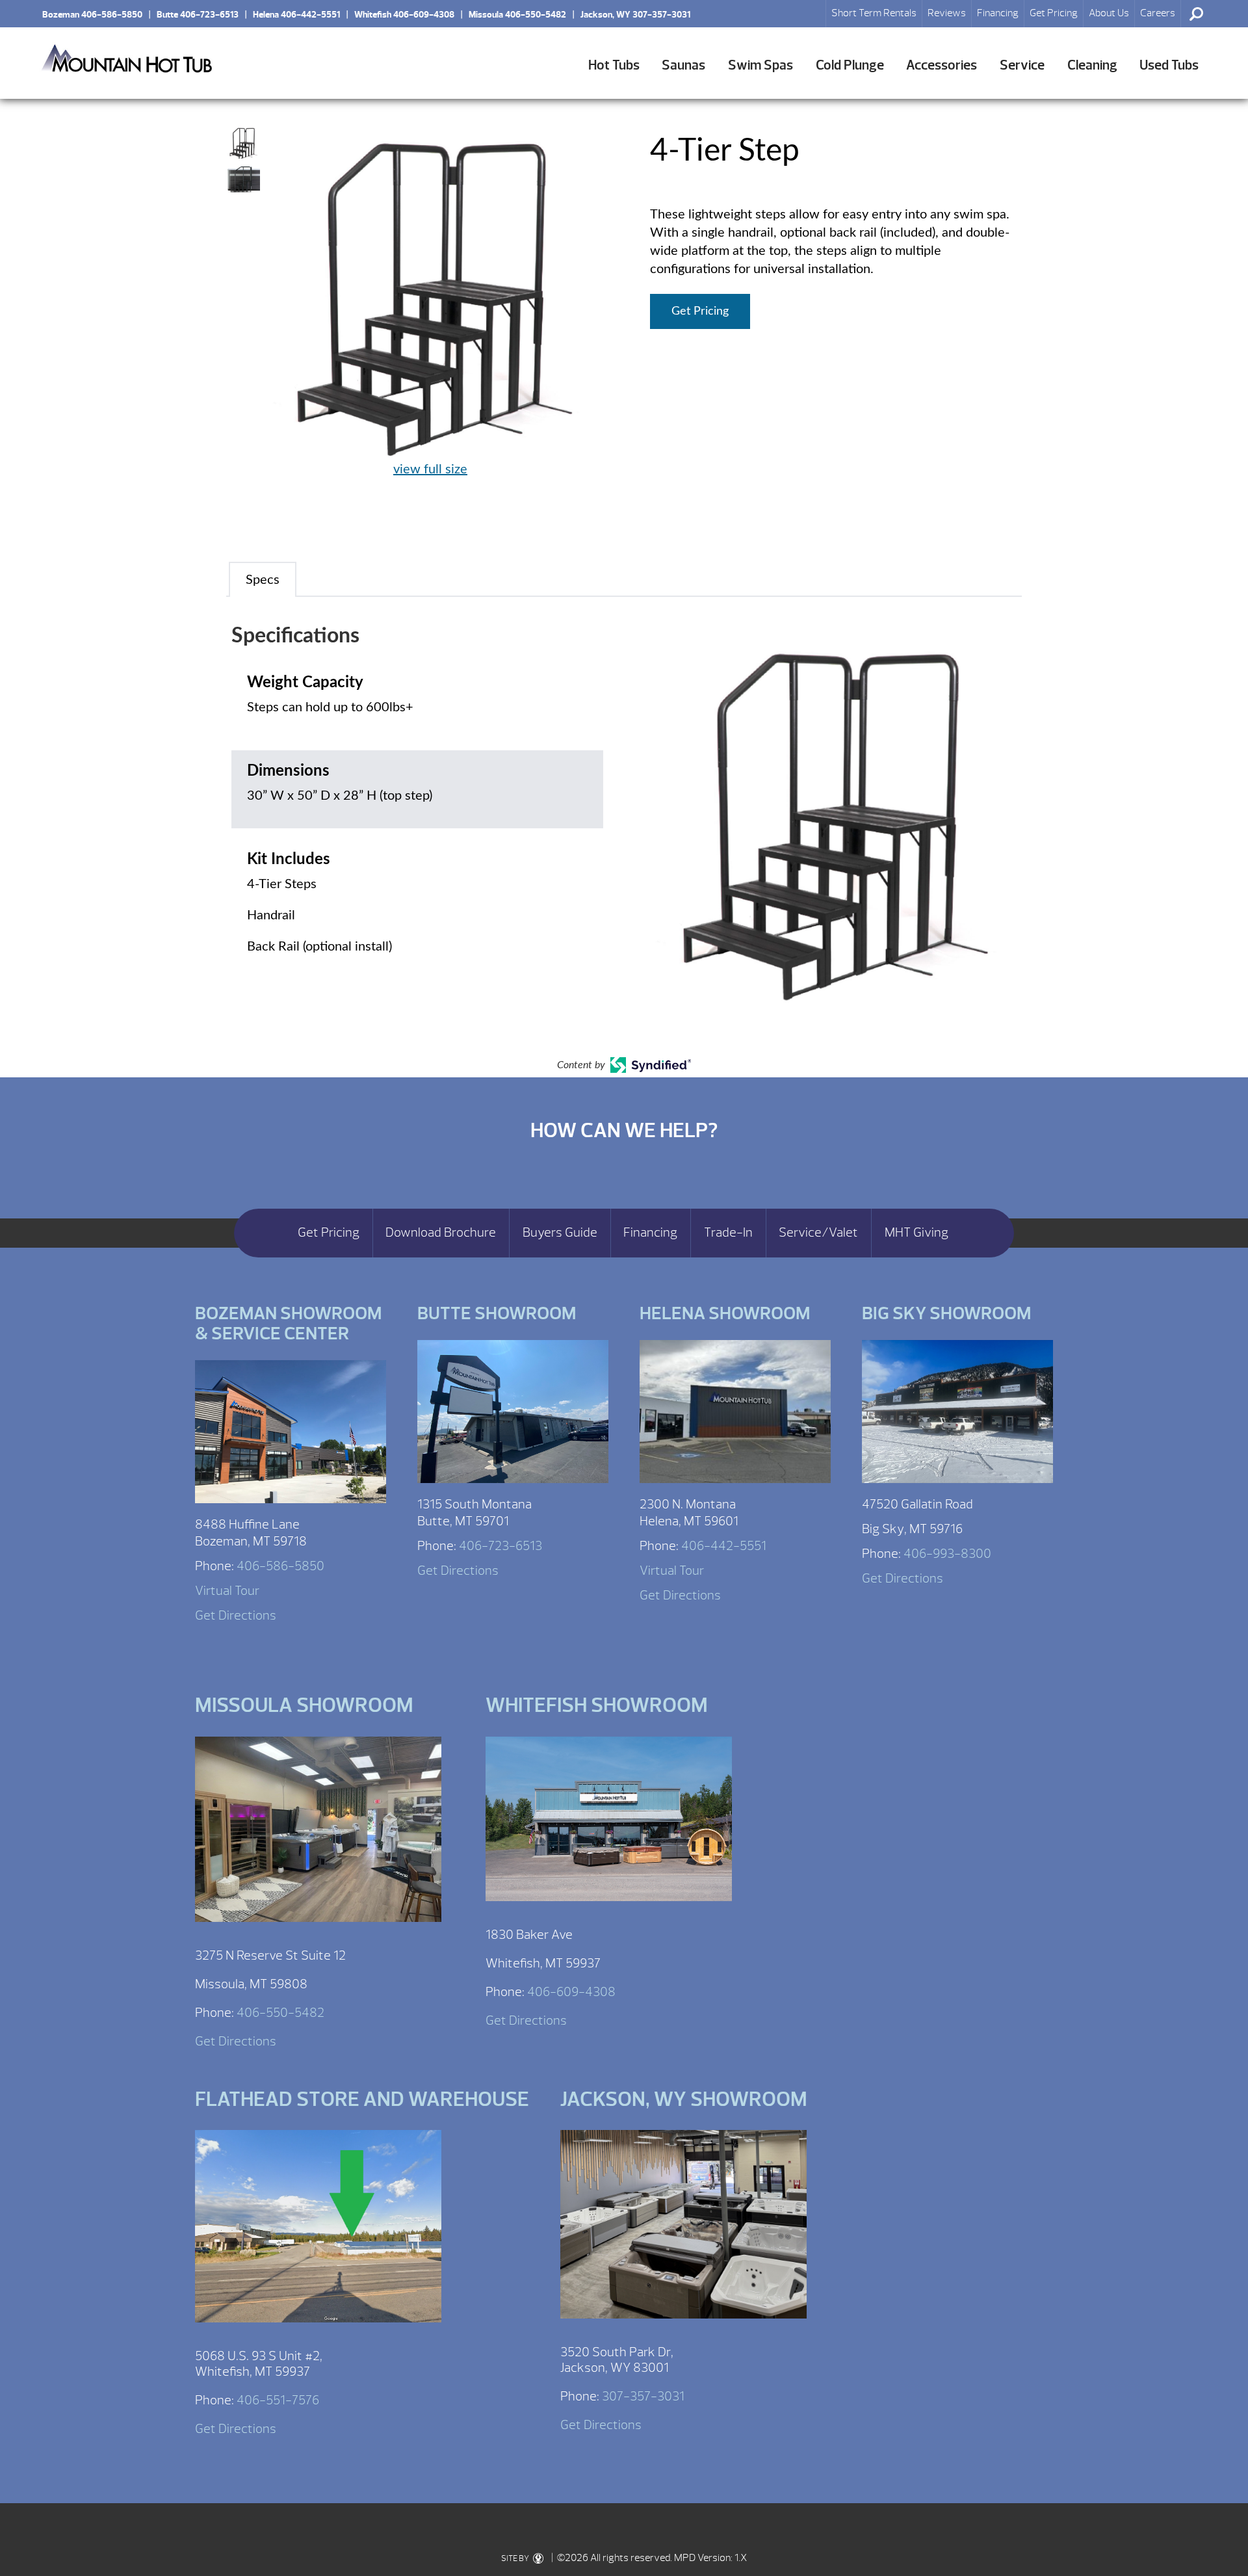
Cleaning (1092, 65)
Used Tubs (1169, 65)
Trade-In (728, 1233)
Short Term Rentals (874, 13)
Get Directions (236, 1615)
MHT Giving (916, 1233)
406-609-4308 (571, 1992)
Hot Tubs (614, 65)
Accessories (942, 65)
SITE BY (516, 2558)
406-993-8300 (947, 1554)
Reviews (947, 13)
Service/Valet (818, 1233)
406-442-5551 (724, 1546)
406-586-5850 (280, 1566)
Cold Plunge (850, 65)
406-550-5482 (280, 2013)
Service (1022, 65)
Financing (998, 13)
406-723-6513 (500, 1546)
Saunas (683, 65)
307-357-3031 (643, 2396)
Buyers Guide (560, 1233)
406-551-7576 (278, 2400)
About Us (1109, 13)
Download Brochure (441, 1233)
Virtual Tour (227, 1591)
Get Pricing (1054, 13)
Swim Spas (760, 65)
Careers (1158, 13)
